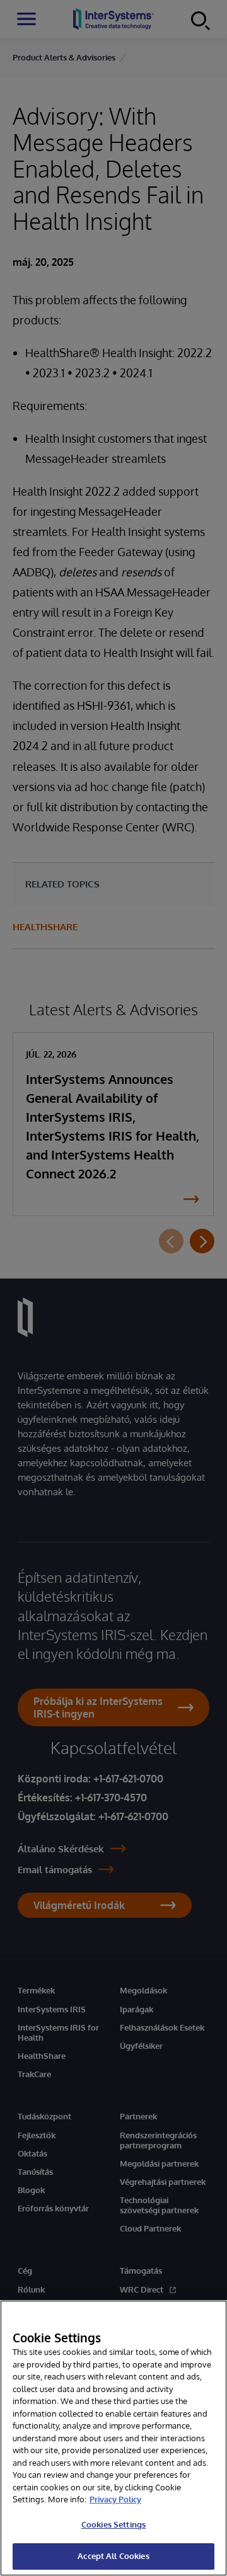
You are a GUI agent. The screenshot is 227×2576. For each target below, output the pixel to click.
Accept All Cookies (113, 2556)
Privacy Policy (115, 2499)
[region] (113, 2438)
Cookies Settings (113, 2524)
